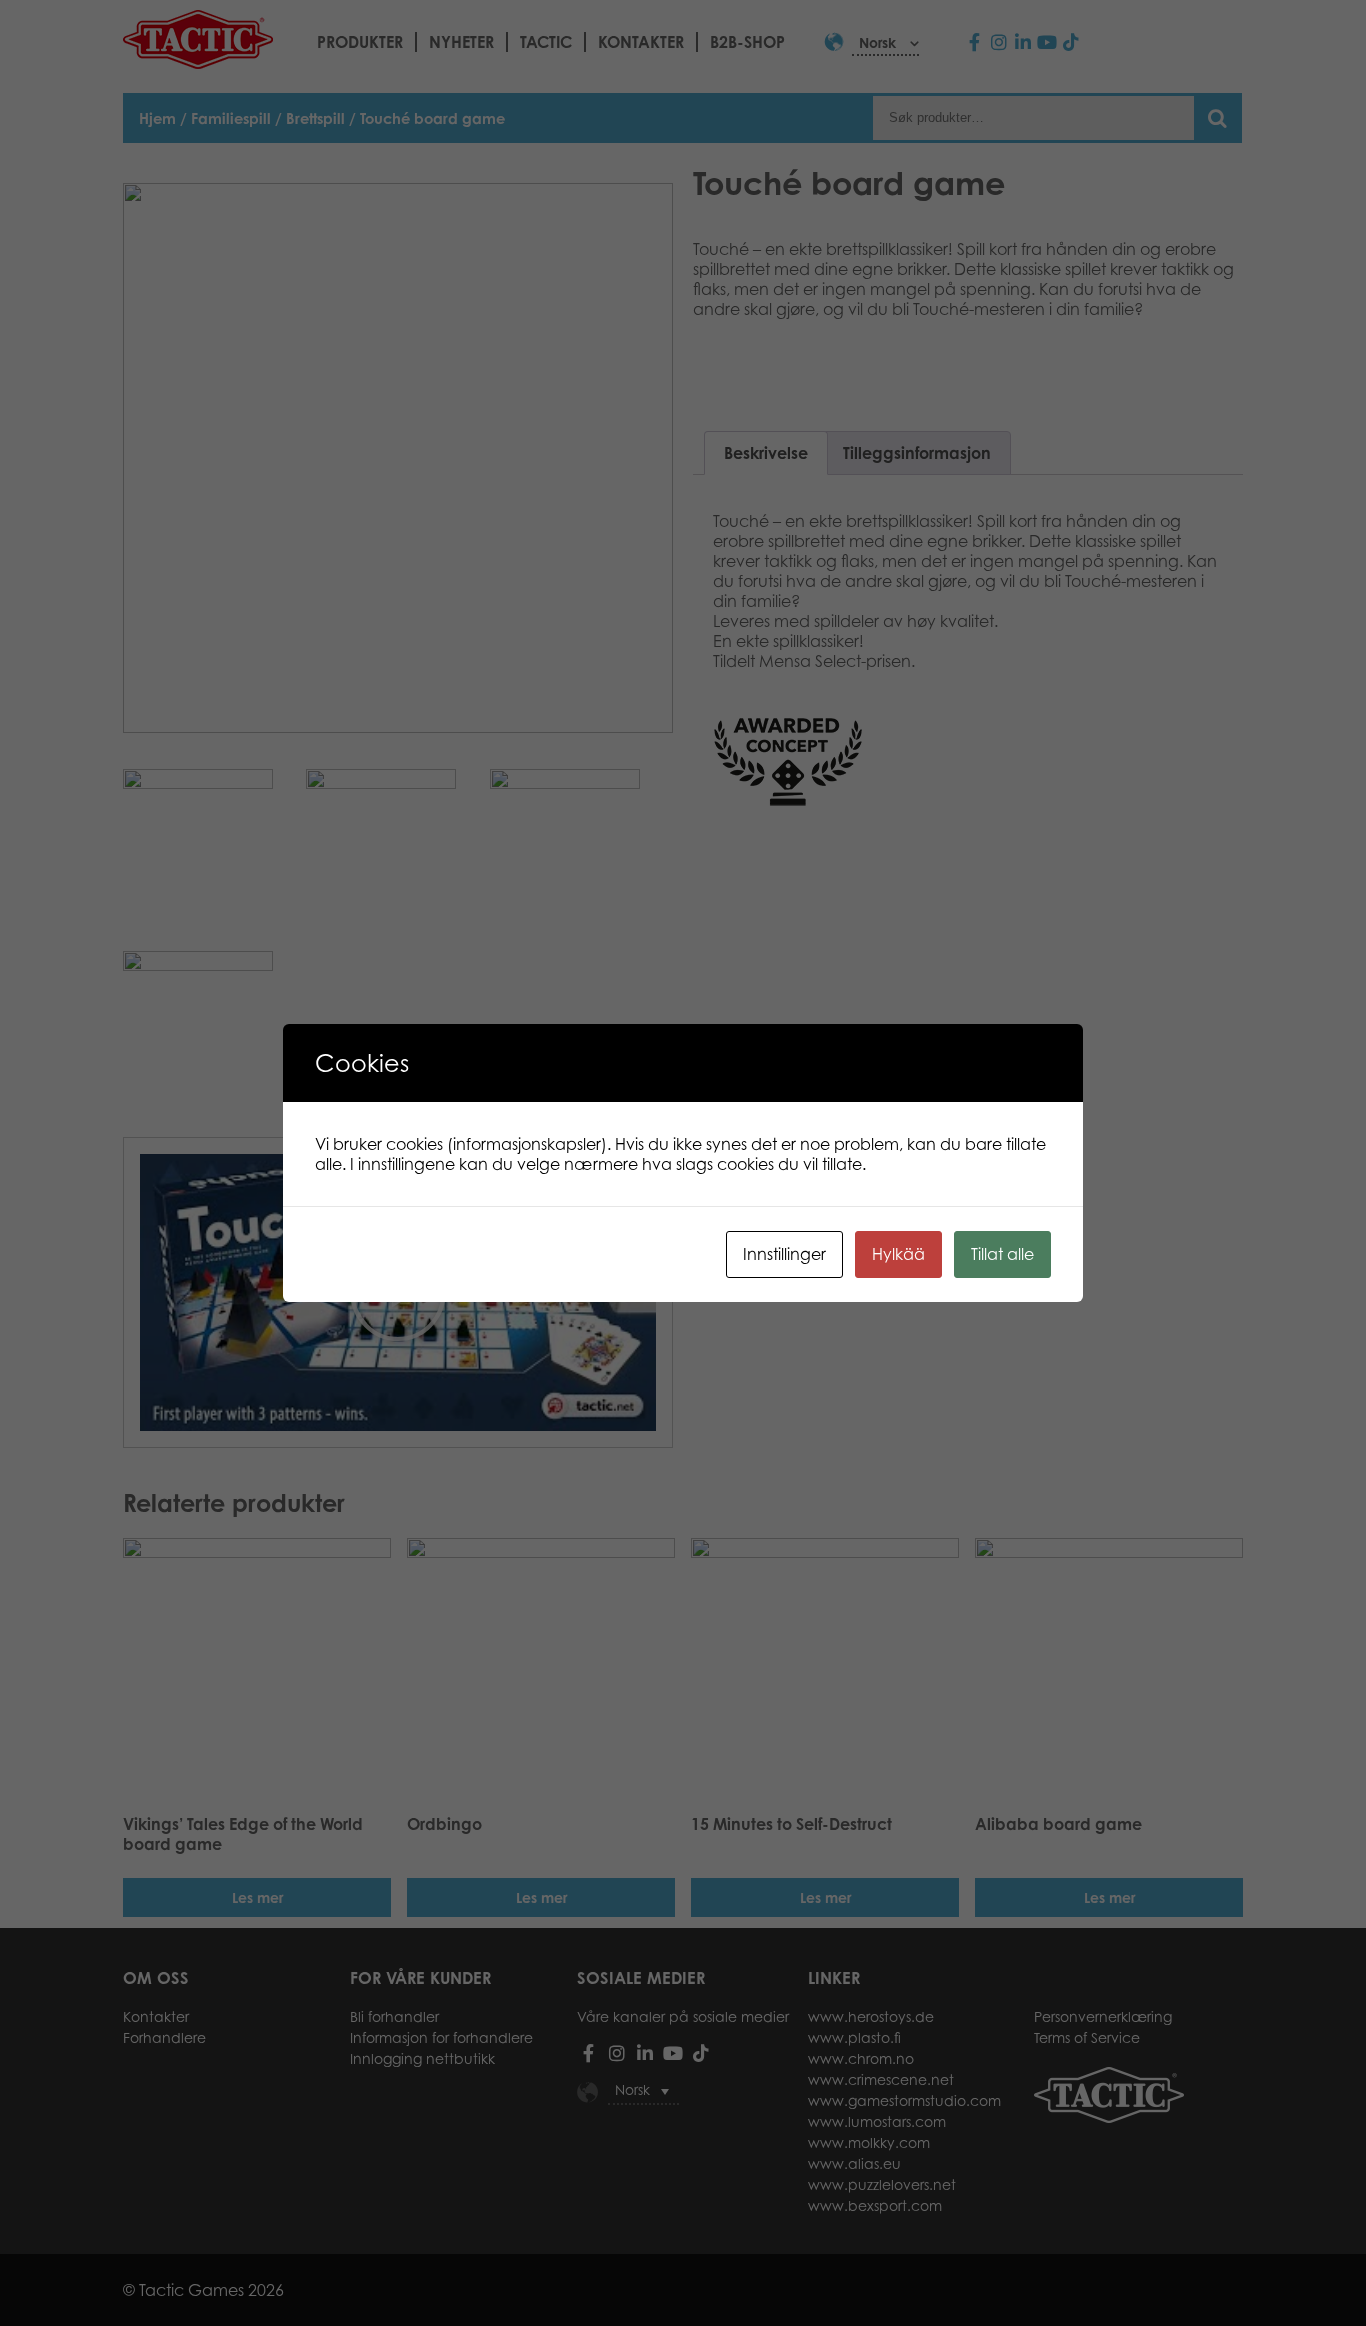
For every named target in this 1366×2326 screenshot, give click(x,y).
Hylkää (898, 1254)
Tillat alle (1002, 1254)
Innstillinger (784, 1254)
